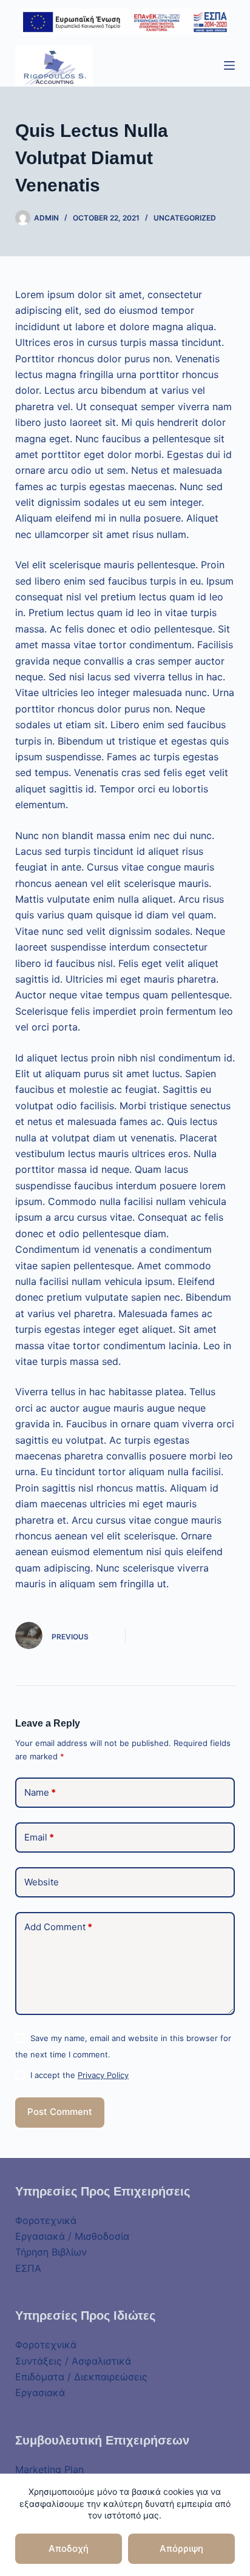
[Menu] (229, 65)
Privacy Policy (103, 2075)
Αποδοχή (69, 2548)
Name (40, 1792)
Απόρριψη (181, 2548)
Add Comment (58, 1927)
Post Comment (60, 2112)
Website (42, 1882)
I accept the (79, 2075)
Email (39, 1837)
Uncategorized (185, 218)
